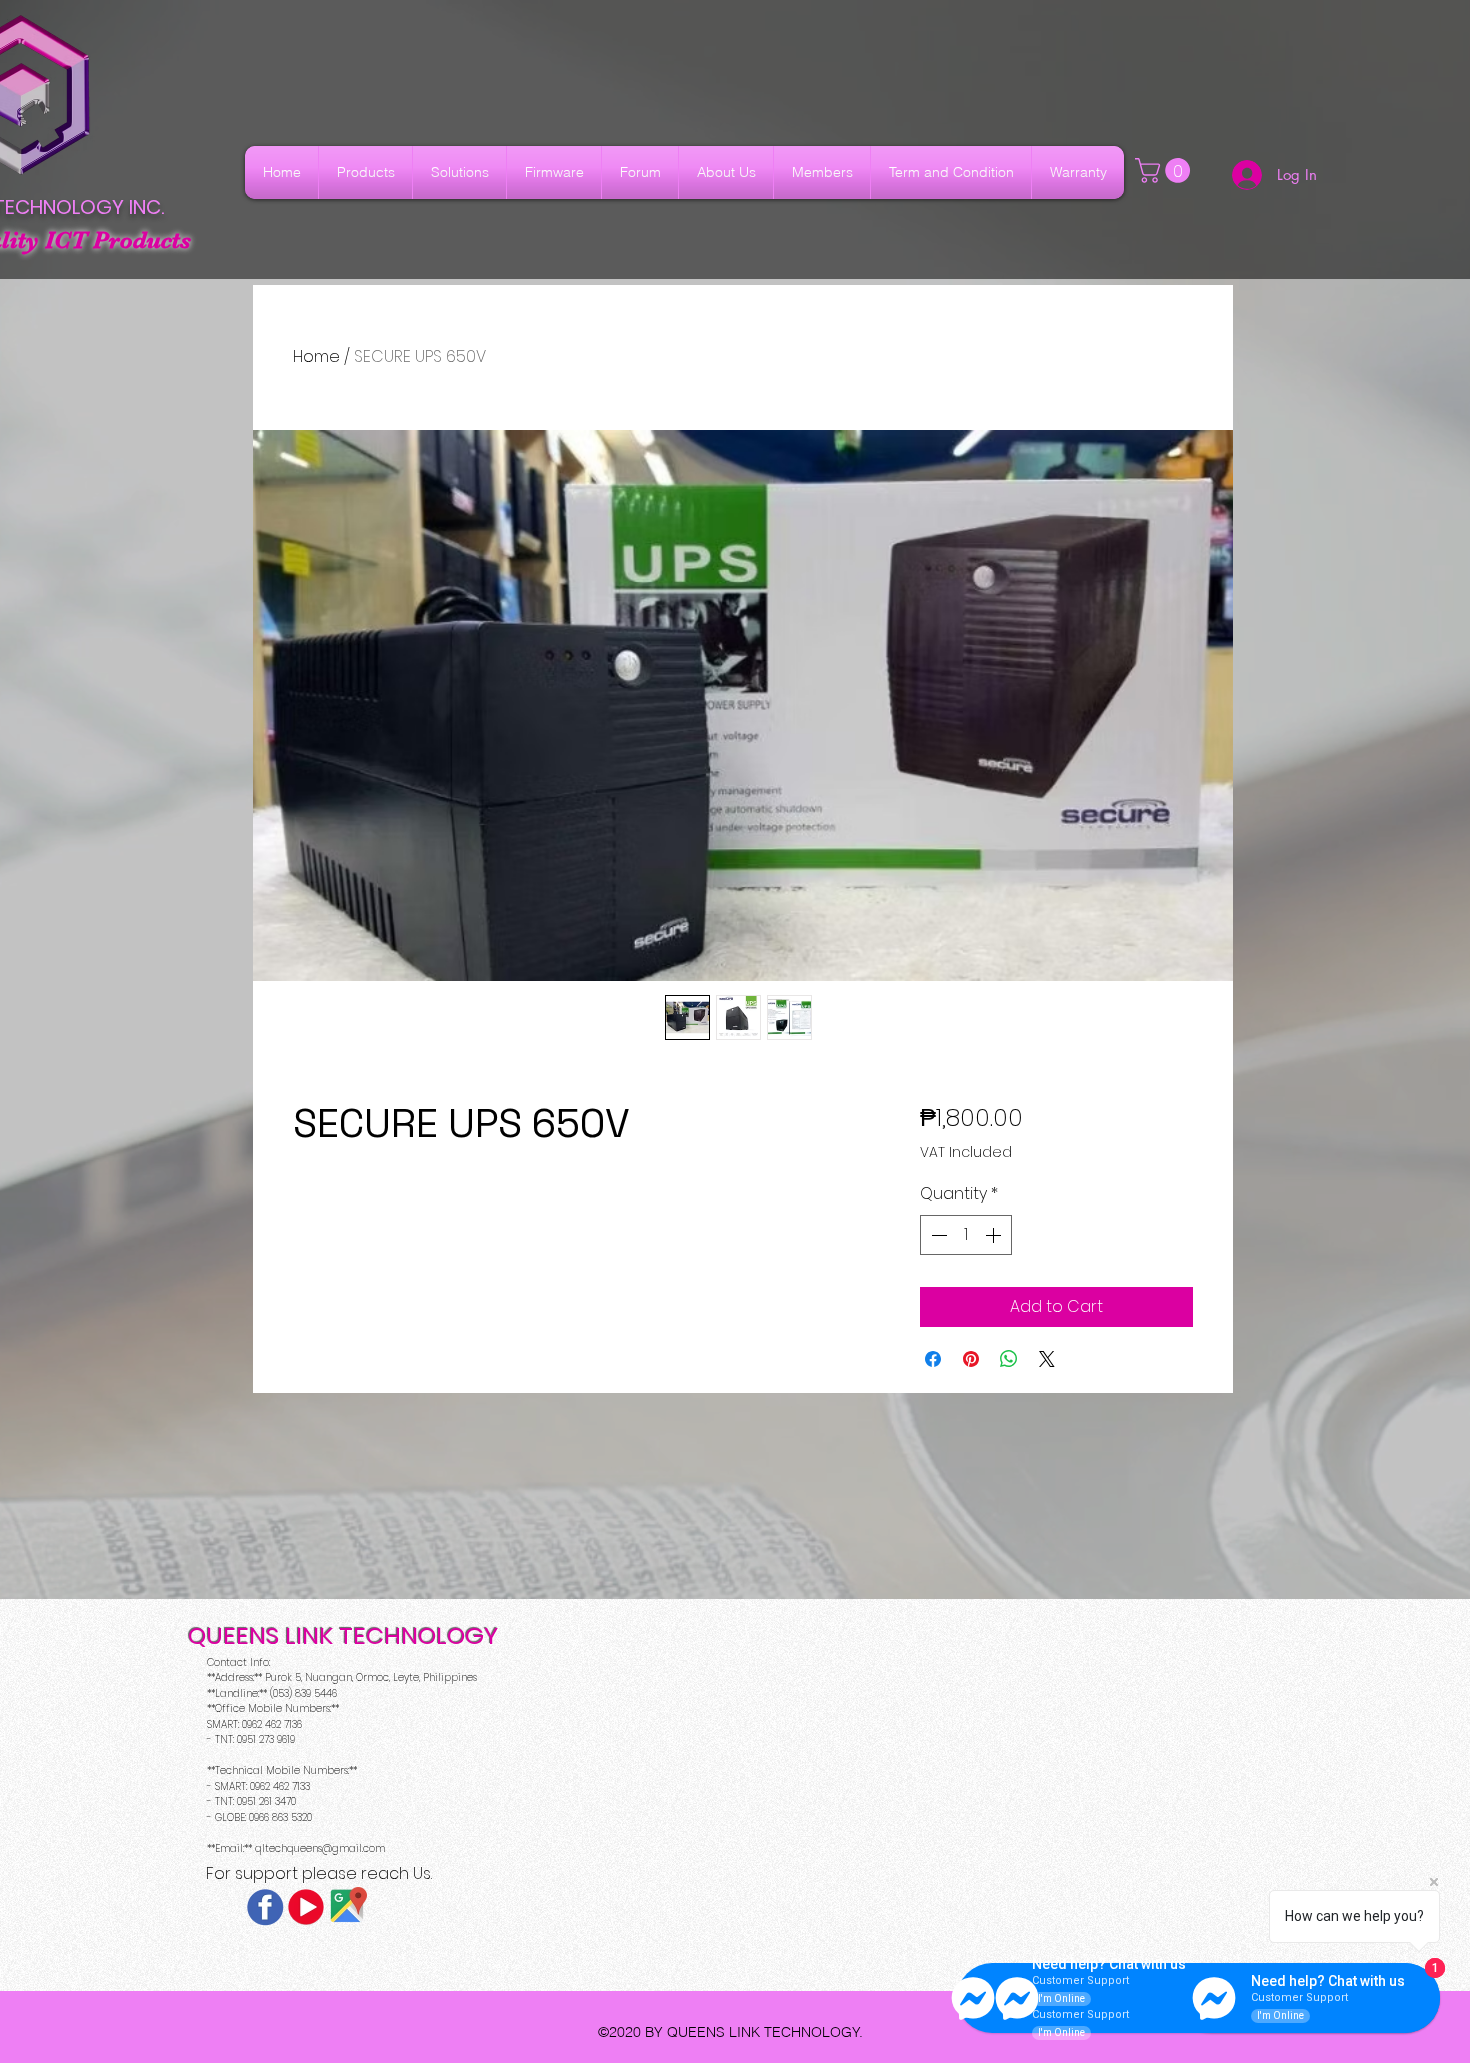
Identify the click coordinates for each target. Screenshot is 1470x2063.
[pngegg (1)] (306, 1907)
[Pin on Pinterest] (971, 1359)
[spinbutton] (966, 1235)
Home (316, 356)
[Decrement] (937, 1235)
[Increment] (995, 1235)
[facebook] (265, 1907)
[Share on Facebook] (933, 1359)
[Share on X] (1047, 1359)
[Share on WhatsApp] (1009, 1359)
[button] (1165, 170)
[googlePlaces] (347, 1907)
